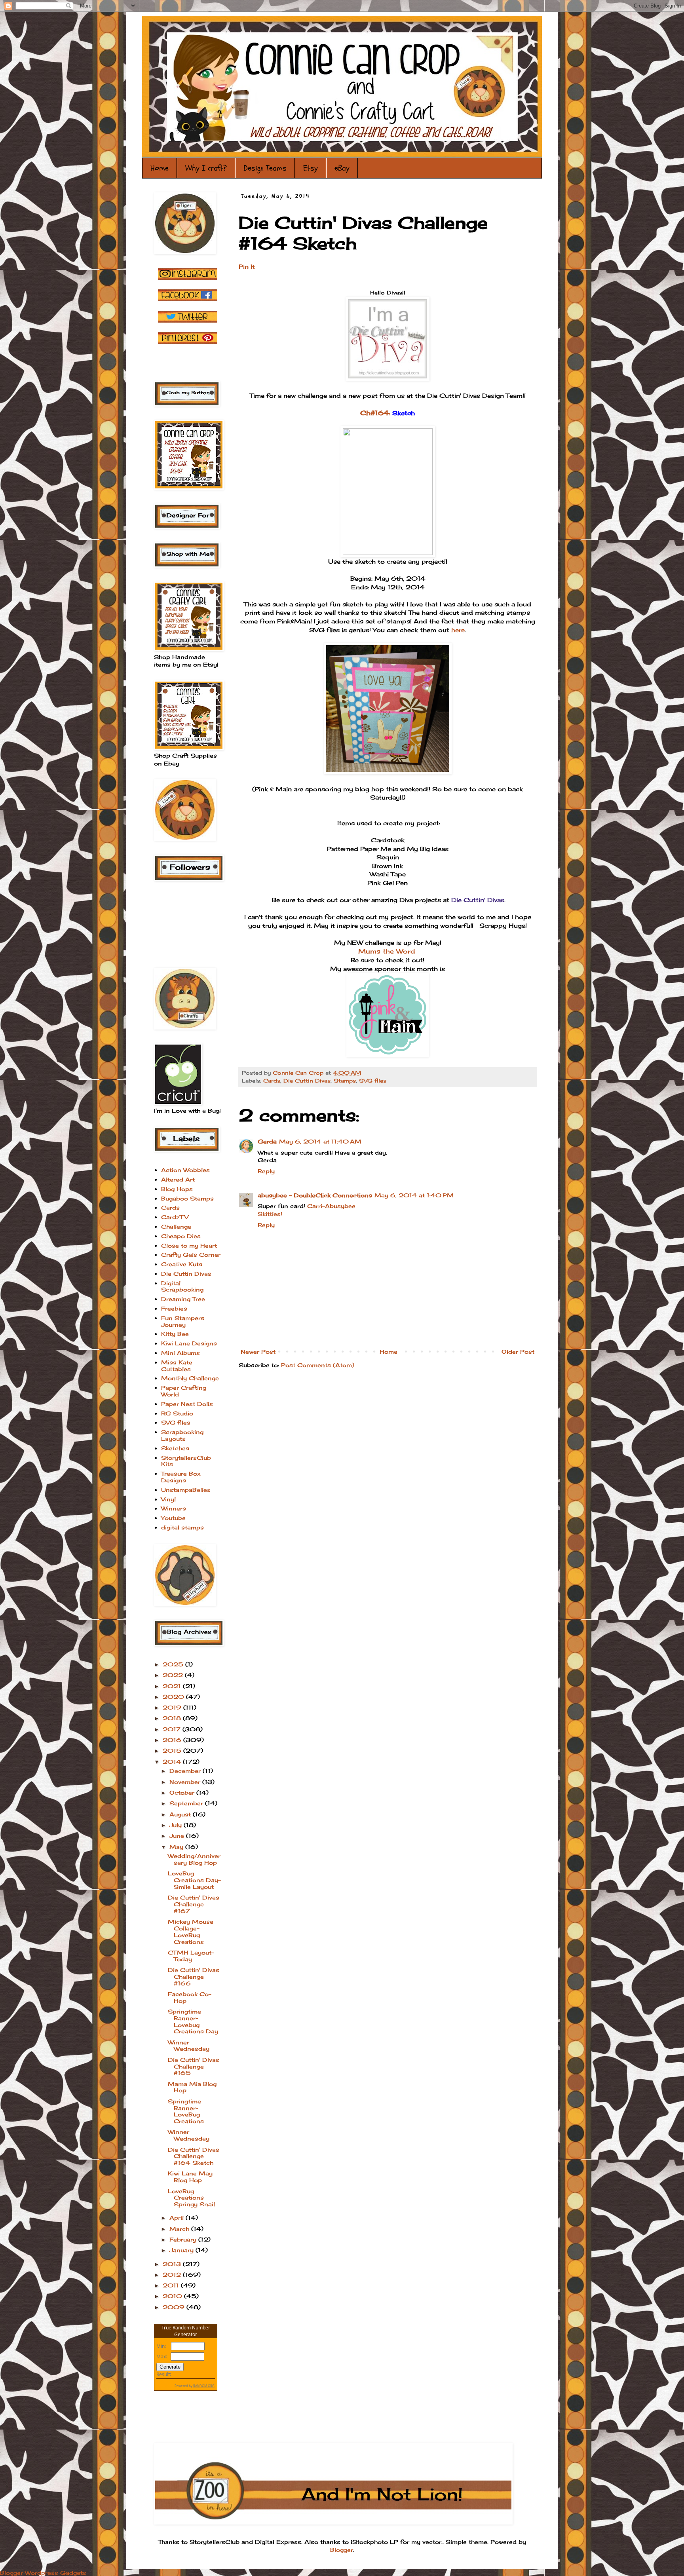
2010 (173, 2296)
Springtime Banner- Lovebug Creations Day (193, 2021)
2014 (173, 1762)
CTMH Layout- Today (191, 1956)
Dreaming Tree (183, 1299)
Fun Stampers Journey (183, 1321)
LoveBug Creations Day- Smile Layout (194, 1880)
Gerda (267, 1141)
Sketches (175, 1448)
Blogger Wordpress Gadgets (43, 2573)
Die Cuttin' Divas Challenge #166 (194, 1977)
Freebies (174, 1308)
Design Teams (265, 168)
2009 (175, 2307)
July (177, 1825)
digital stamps (182, 1527)
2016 (173, 1740)
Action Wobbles (185, 1170)
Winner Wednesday (189, 2046)
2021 (173, 1686)
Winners (174, 1508)
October (183, 1792)
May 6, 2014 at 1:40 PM (414, 1195)
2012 (173, 2275)
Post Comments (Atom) (318, 1365)
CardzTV (175, 1217)
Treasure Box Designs (181, 1477)
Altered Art (178, 1179)
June (178, 1836)
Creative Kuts (182, 1264)
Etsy (311, 168)
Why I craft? (206, 168)
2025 (174, 1664)
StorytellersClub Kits (186, 1461)
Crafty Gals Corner (191, 1255)
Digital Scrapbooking (182, 1286)
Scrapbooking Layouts (182, 1435)
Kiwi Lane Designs (189, 1343)
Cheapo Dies (181, 1236)
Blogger (342, 2550)
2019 (173, 1707)
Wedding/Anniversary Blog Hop (194, 1859)
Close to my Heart (189, 1245)
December (186, 1771)
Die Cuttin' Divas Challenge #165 (194, 2066)
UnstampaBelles (186, 1490)
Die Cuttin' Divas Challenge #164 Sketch (194, 2156)
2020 (174, 1697)
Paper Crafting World (184, 1391)
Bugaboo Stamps (187, 1198)
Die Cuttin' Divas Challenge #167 (194, 1904)
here (458, 630)
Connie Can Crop (299, 1073)
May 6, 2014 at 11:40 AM (320, 1141)
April (178, 2218)
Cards (272, 1081)
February (184, 2239)
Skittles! (270, 1214)
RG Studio (177, 1413)
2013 (173, 2264)
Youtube (173, 1518)
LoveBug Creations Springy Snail (191, 2198)
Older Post (518, 1352)
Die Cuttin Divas (307, 1081)
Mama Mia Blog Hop (192, 2087)
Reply (266, 1171)
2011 (172, 2285)
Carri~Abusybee (331, 1206)
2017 (173, 1729)
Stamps (345, 1081)
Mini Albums (180, 1353)
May (177, 1847)
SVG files (373, 1081)
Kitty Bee (175, 1334)
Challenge (176, 1226)
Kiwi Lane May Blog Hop (190, 2177)
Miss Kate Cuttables (177, 1366)
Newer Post (258, 1352)
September (187, 1803)
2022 (174, 1675)
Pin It (247, 267)
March (180, 2229)
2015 (173, 1751)
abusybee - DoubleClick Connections (315, 1195)
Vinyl (168, 1499)
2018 (173, 1718)
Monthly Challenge (190, 1378)
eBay (342, 168)
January (182, 2250)
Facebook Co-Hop (190, 1997)
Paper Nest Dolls (187, 1404)
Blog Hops (177, 1189)
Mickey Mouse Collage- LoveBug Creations (191, 1931)
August (181, 1814)
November (186, 1782)
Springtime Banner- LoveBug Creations (186, 2111)
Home (160, 168)
